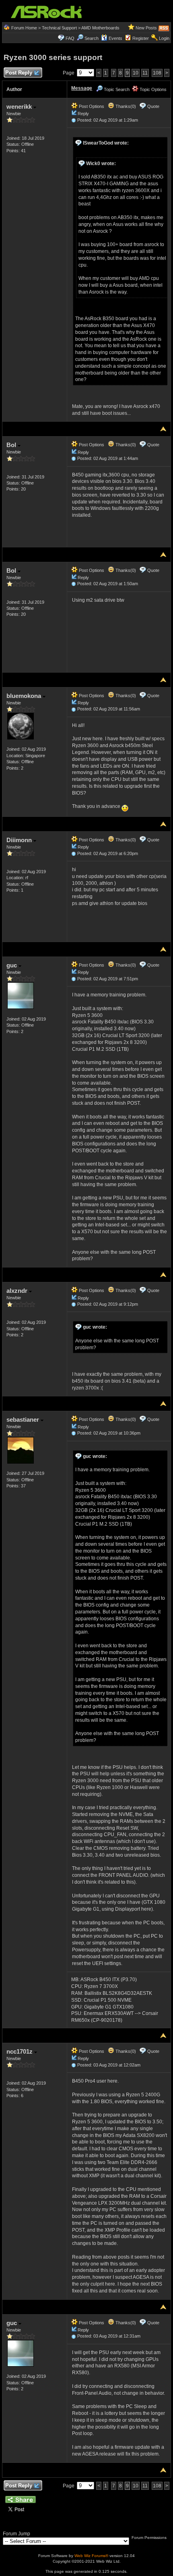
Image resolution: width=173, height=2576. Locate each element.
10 (136, 73)
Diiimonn (20, 840)
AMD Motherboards (100, 28)
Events (115, 38)
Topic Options (152, 89)
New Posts (146, 28)
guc (12, 965)
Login (164, 38)
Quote (153, 106)
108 (157, 73)
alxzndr (18, 1291)
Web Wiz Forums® (91, 2556)
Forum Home (24, 28)
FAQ (70, 38)
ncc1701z (20, 2051)
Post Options (91, 106)
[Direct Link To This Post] (74, 120)
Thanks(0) (125, 106)
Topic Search (116, 89)
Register (141, 38)
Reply (83, 114)
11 (145, 73)
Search (92, 38)
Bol (12, 445)
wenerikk (20, 107)
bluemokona (25, 696)
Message (82, 88)
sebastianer (24, 1419)
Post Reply (19, 73)
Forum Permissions (150, 2538)
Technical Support (59, 28)
